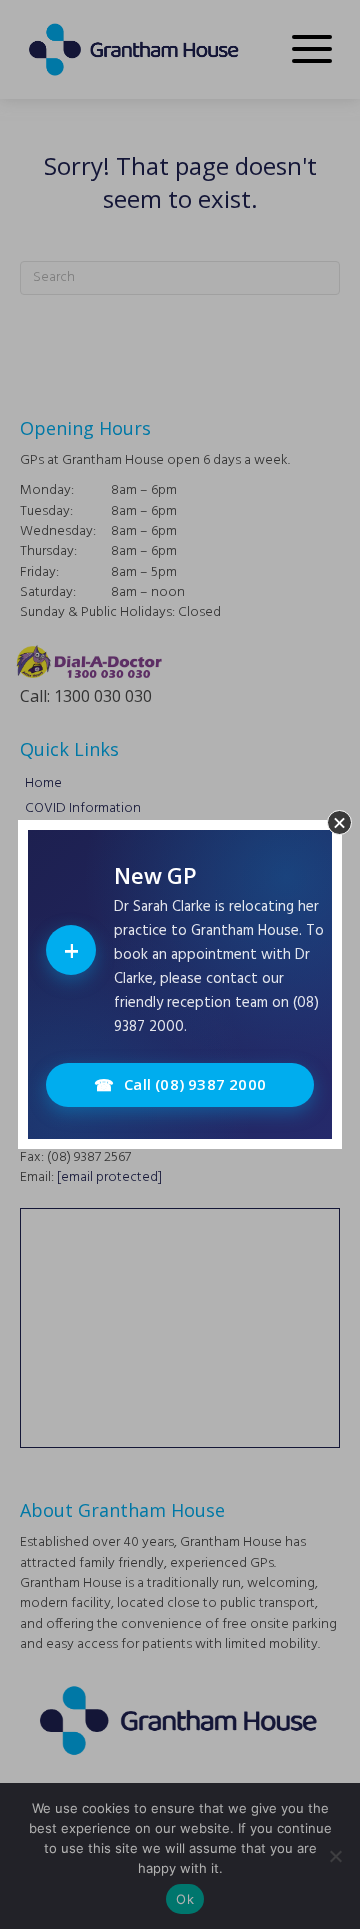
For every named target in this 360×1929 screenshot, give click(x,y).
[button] (339, 822)
